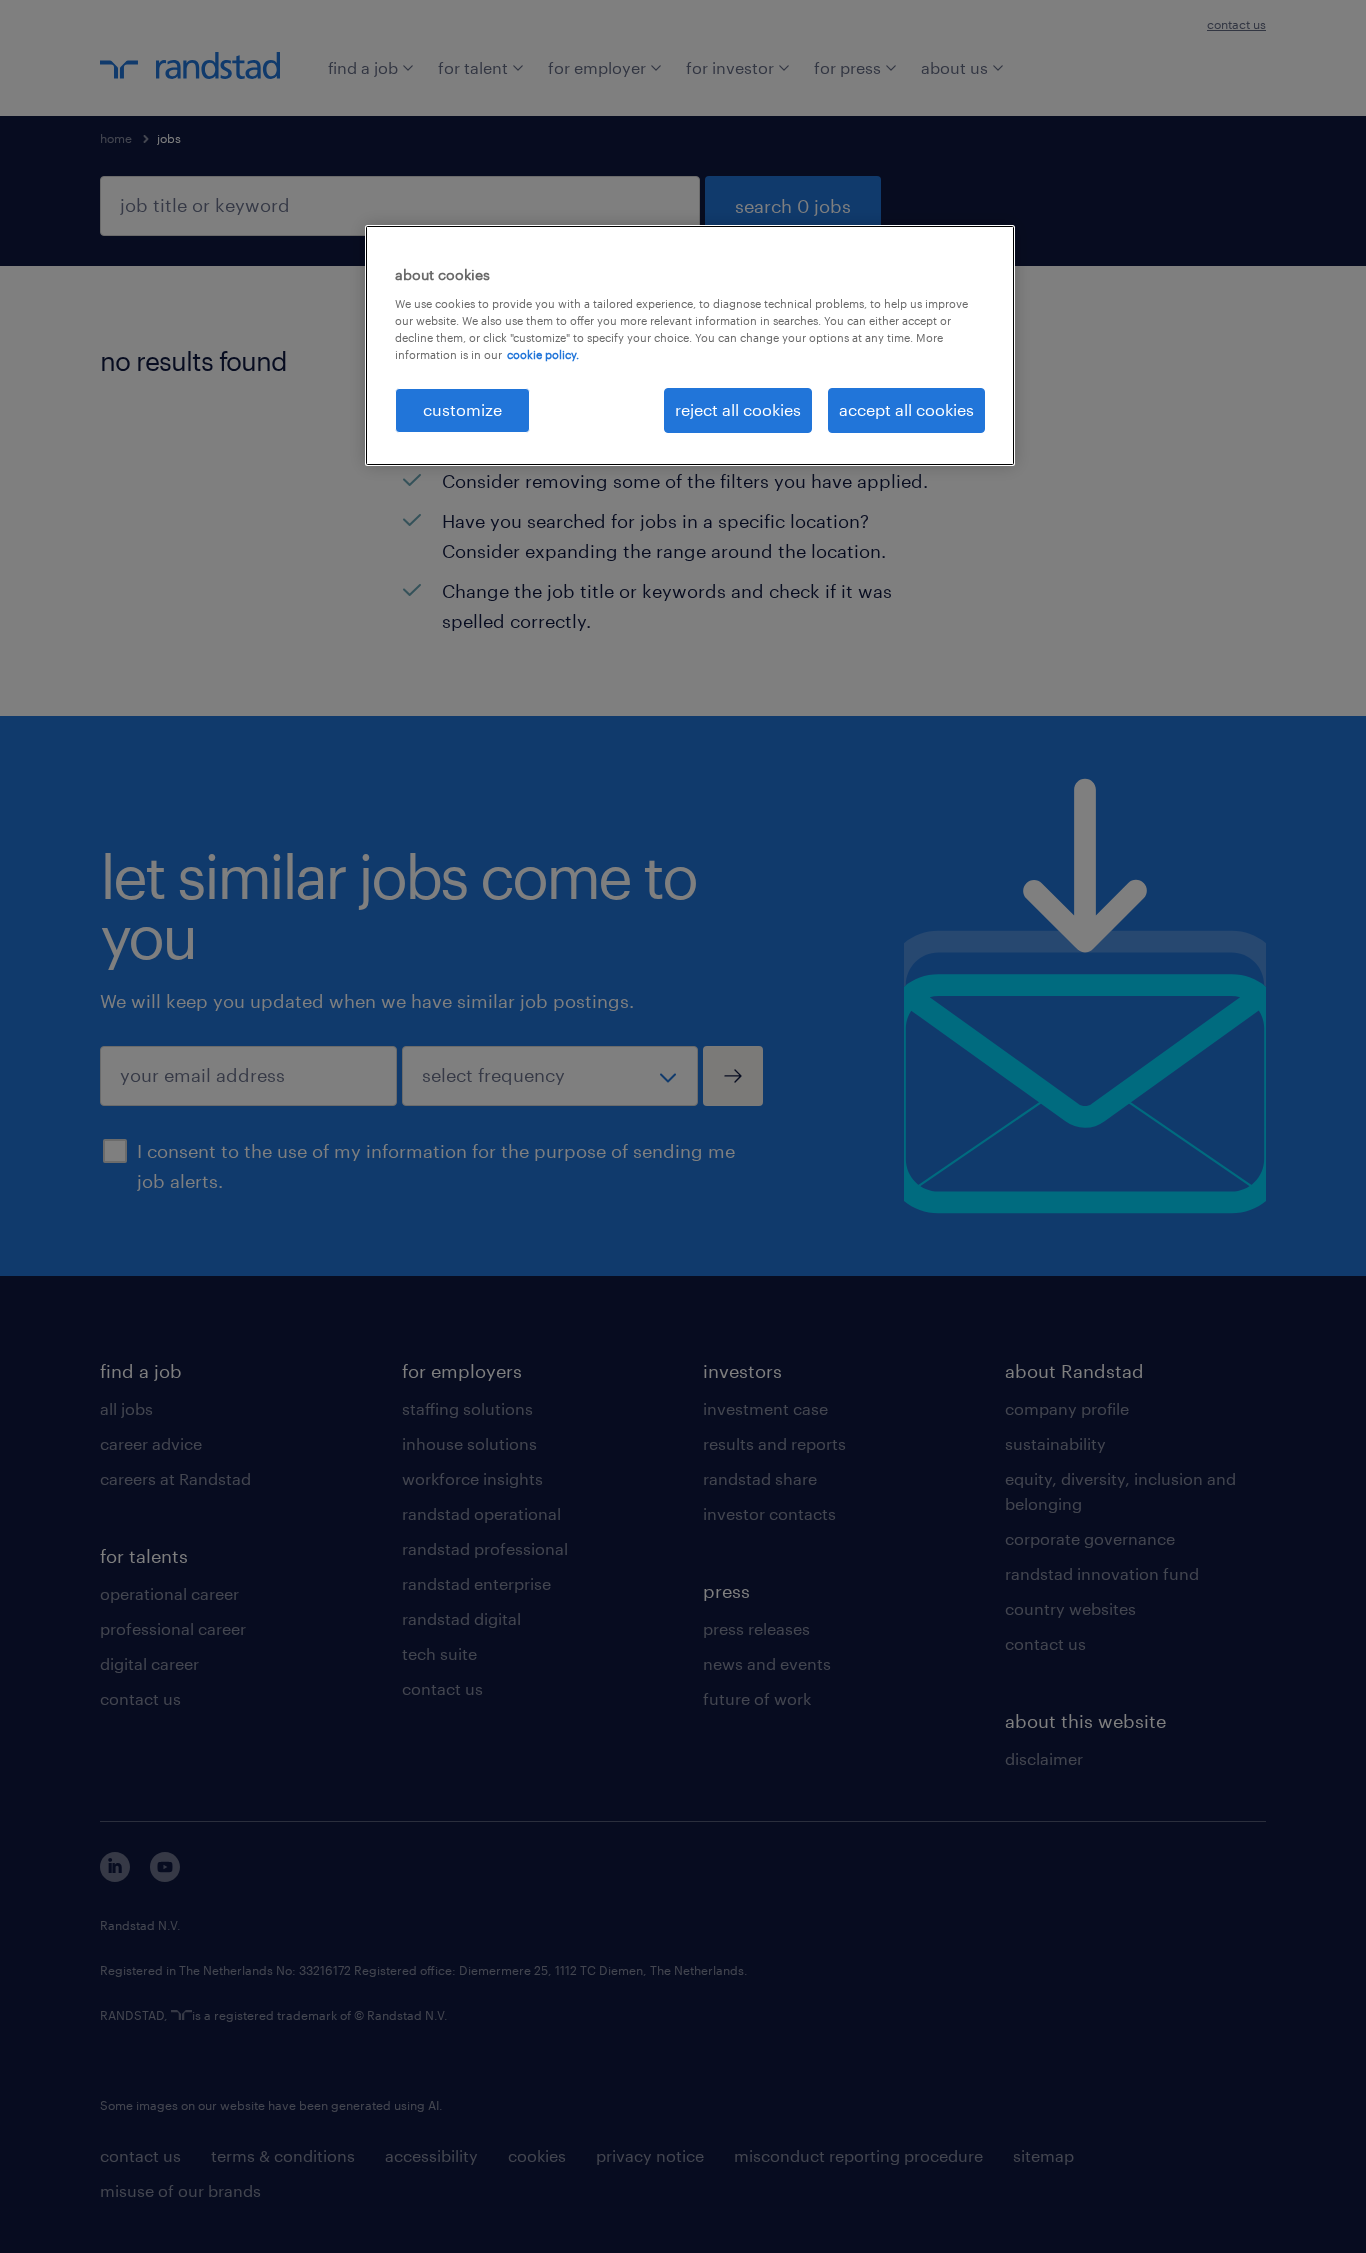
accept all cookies (906, 409)
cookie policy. (543, 354)
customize (462, 409)
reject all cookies (738, 409)
